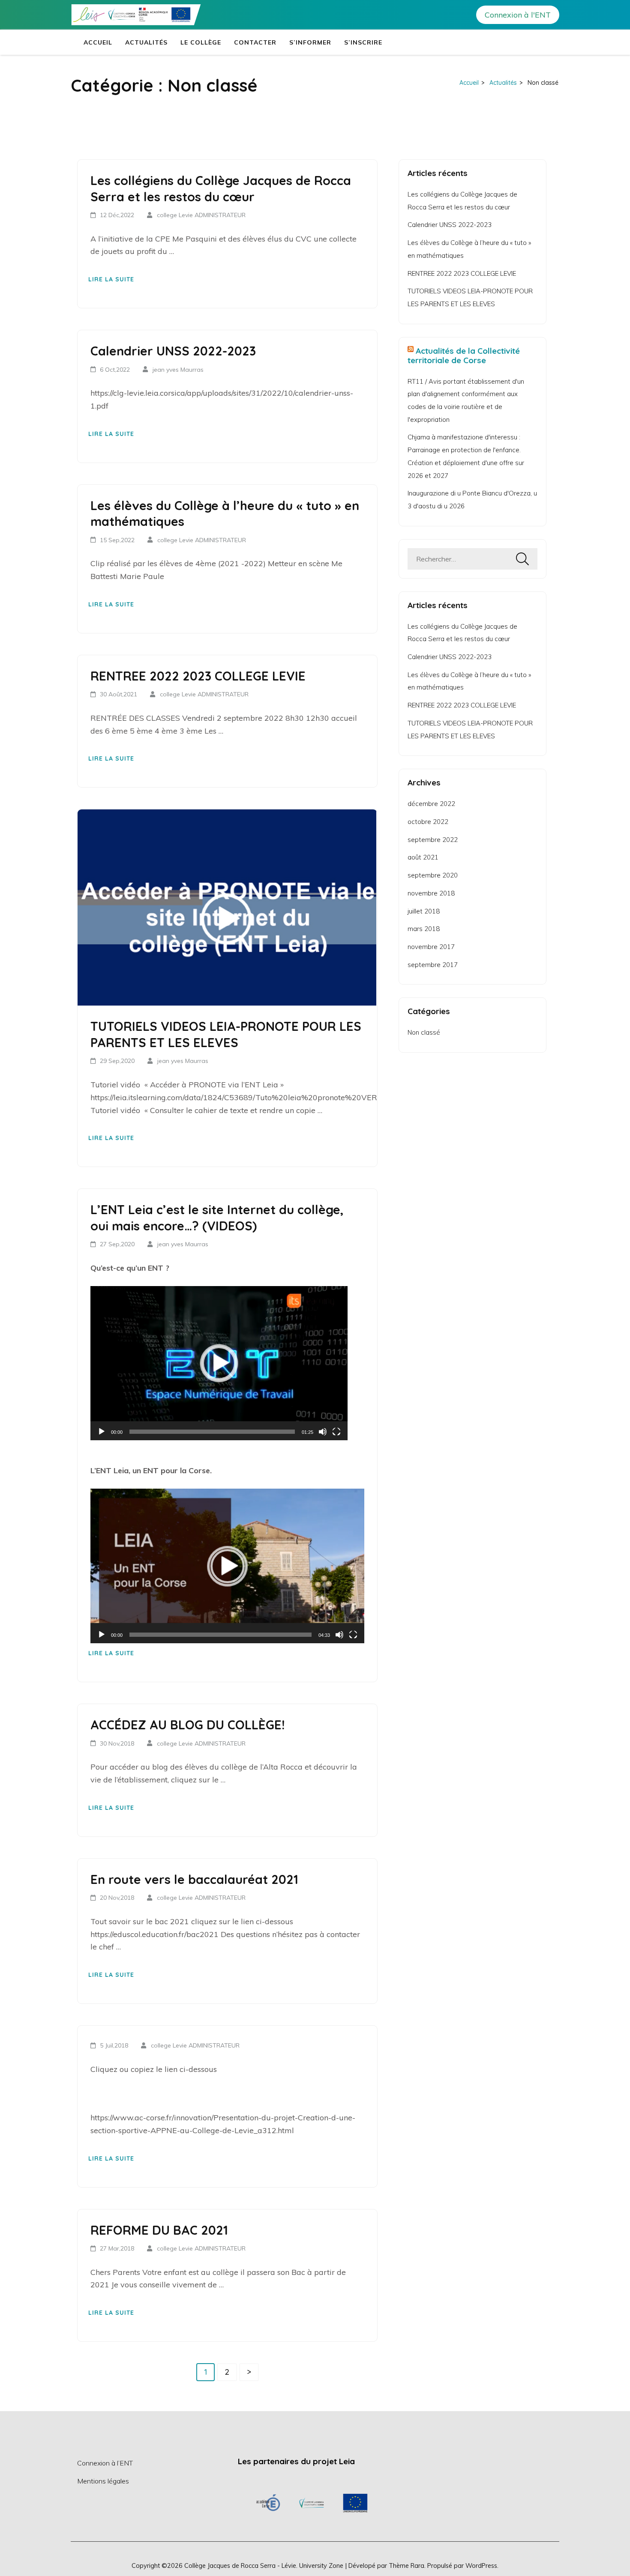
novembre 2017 (431, 947)
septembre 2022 (433, 840)
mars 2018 (424, 929)
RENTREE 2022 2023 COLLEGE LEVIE (198, 676)
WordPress (481, 2566)
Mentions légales (103, 2481)
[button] (219, 1363)
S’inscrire (363, 42)
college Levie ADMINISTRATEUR (201, 215)
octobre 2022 (428, 822)
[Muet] (323, 1432)
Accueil (98, 42)
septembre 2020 (433, 875)
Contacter (255, 42)
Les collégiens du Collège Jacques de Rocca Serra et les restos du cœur (221, 188)
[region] (312, 2503)
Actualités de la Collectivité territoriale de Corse (464, 355)
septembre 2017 (433, 965)
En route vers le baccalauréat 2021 (194, 1879)
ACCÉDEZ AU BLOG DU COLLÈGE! (187, 1725)
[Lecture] (102, 1432)
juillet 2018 (424, 911)
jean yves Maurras (178, 370)
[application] (219, 1363)
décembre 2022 (431, 804)
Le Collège (201, 42)
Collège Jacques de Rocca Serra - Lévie (240, 2566)
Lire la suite (111, 279)
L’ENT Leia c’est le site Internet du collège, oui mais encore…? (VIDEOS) (217, 1218)
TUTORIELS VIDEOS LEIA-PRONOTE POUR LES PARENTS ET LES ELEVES (226, 1034)
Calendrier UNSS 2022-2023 (173, 351)
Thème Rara (406, 2566)
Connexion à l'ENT (518, 15)
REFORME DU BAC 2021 (159, 2230)
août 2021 (423, 857)
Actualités (146, 42)
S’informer (310, 42)
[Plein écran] (336, 1432)
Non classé (424, 1032)
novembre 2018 (431, 893)
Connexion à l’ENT (105, 2463)
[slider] (212, 1432)
